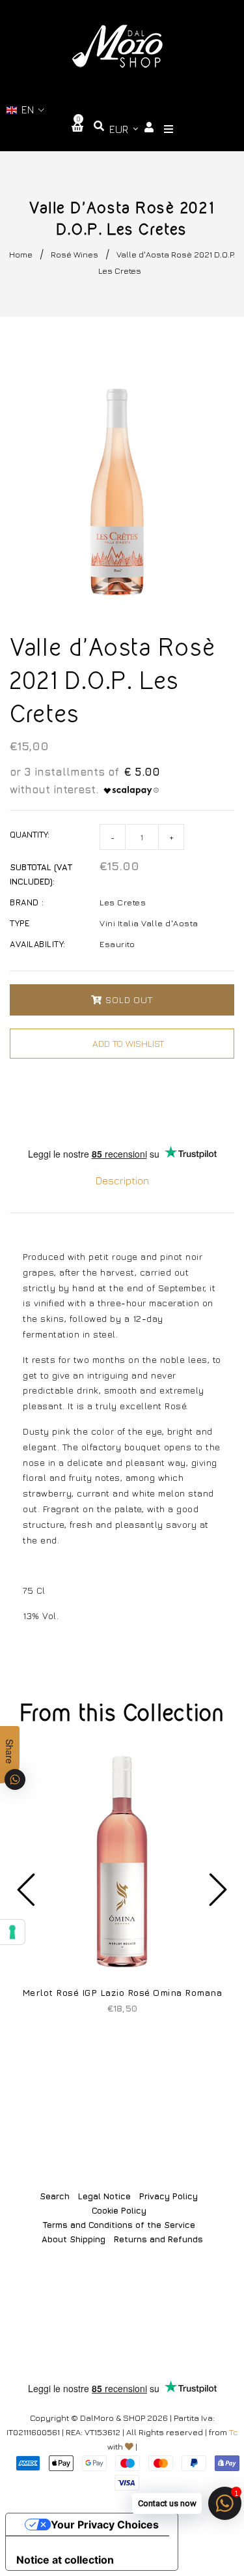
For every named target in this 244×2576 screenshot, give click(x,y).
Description (122, 1180)
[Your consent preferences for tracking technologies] (12, 1932)
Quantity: (30, 834)
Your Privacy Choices (105, 2525)
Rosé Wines (75, 254)
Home (21, 254)
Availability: (38, 944)
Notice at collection (65, 2560)
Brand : (27, 902)
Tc (234, 2432)
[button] (26, 110)
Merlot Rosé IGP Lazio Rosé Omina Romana (122, 1992)
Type (20, 923)
